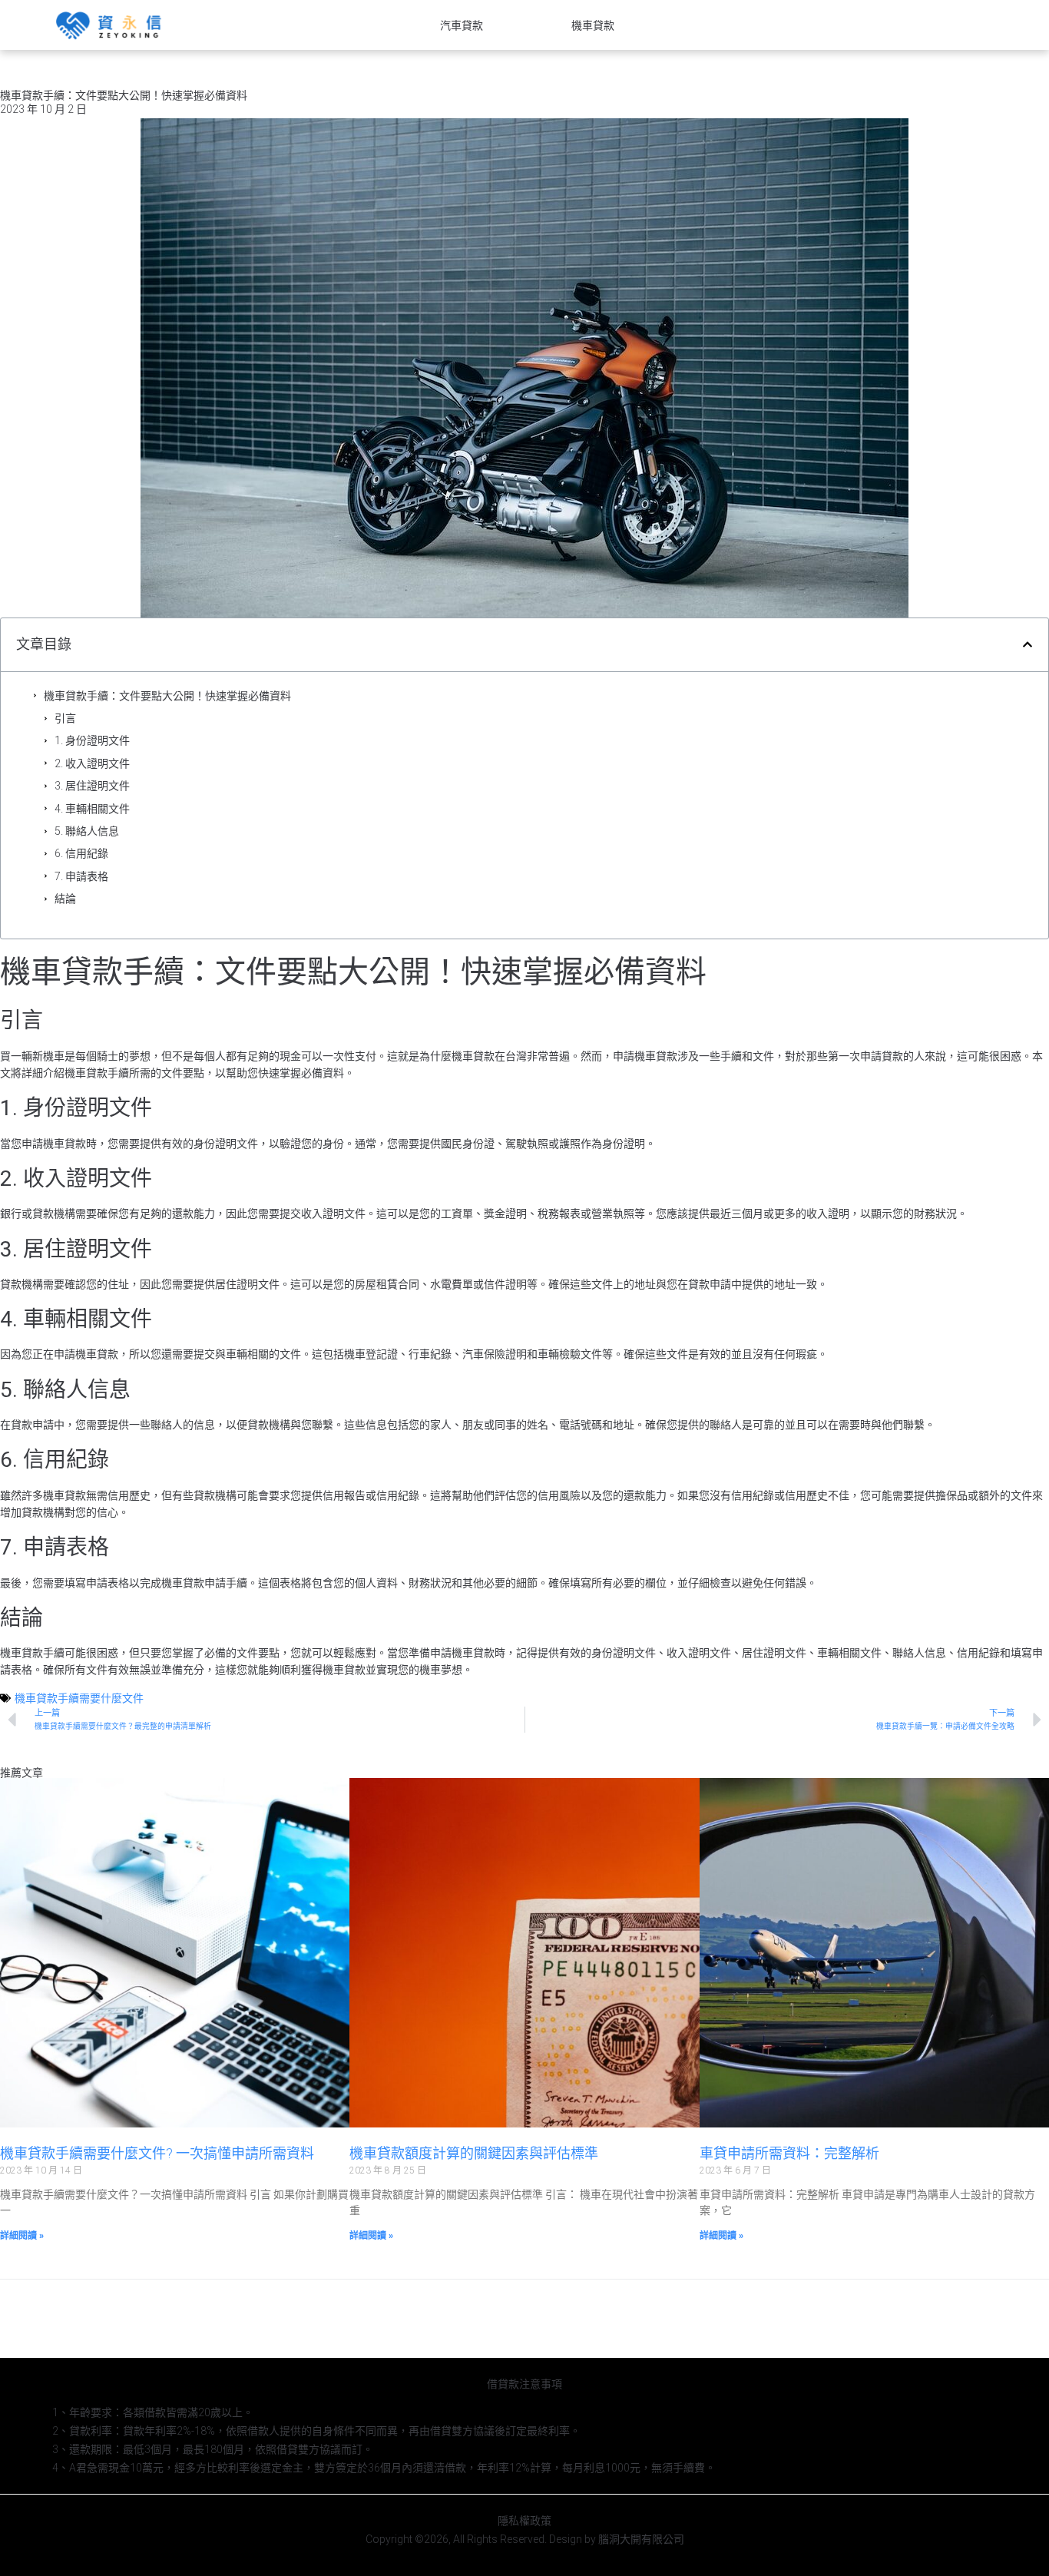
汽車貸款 (462, 25)
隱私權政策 (524, 2521)
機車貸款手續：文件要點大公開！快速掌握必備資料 (167, 696)
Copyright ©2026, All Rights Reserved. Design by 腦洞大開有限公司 (525, 2539)
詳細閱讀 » (22, 2236)
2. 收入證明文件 (92, 763)
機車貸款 (593, 25)
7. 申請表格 (81, 876)
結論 (65, 899)
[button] (1027, 644)
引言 (65, 718)
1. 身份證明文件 (92, 740)
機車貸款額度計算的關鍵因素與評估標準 (474, 2153)
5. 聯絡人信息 (87, 831)
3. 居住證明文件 (92, 786)
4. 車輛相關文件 (92, 809)
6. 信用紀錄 (81, 853)
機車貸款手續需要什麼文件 (79, 1698)
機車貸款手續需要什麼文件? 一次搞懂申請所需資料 (157, 2153)
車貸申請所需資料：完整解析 (789, 2153)
